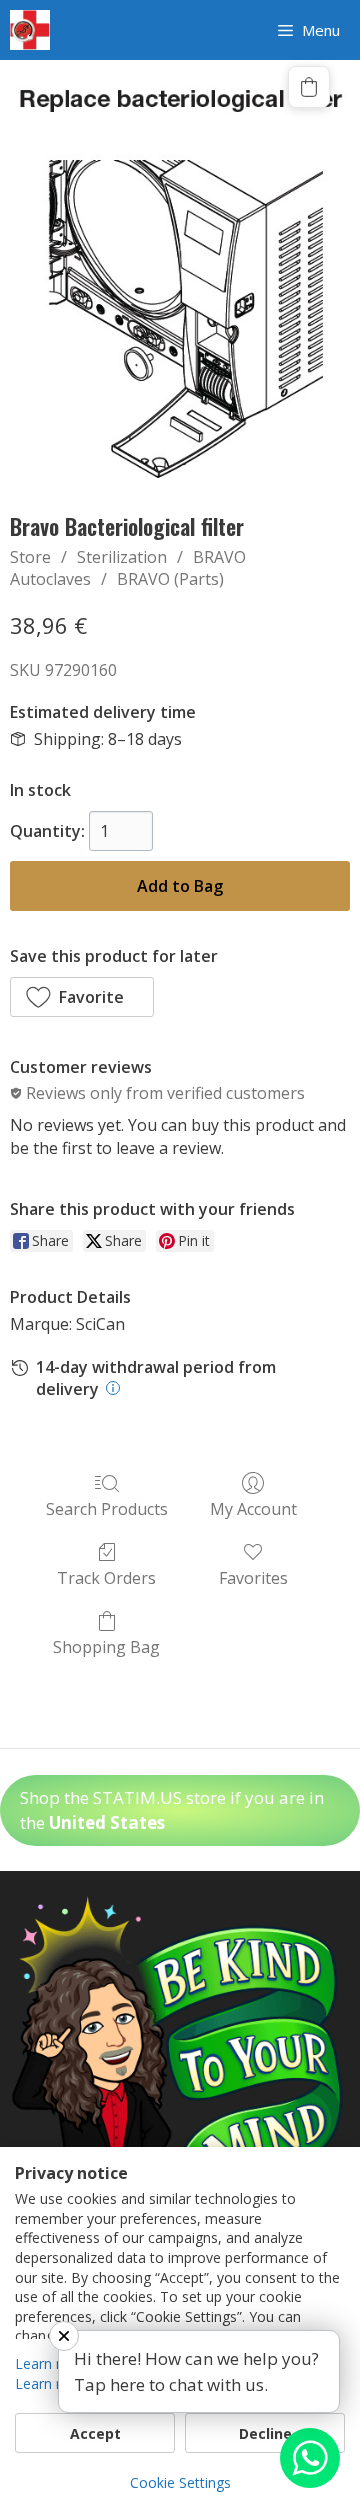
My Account (253, 1508)
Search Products (107, 1508)
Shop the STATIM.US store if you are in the (172, 1810)
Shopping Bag (106, 1646)
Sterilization (122, 557)
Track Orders (106, 1577)
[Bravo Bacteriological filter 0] (180, 281)
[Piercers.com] (30, 30)
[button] (82, 997)
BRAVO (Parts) (170, 579)
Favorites (253, 1577)
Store (30, 557)
